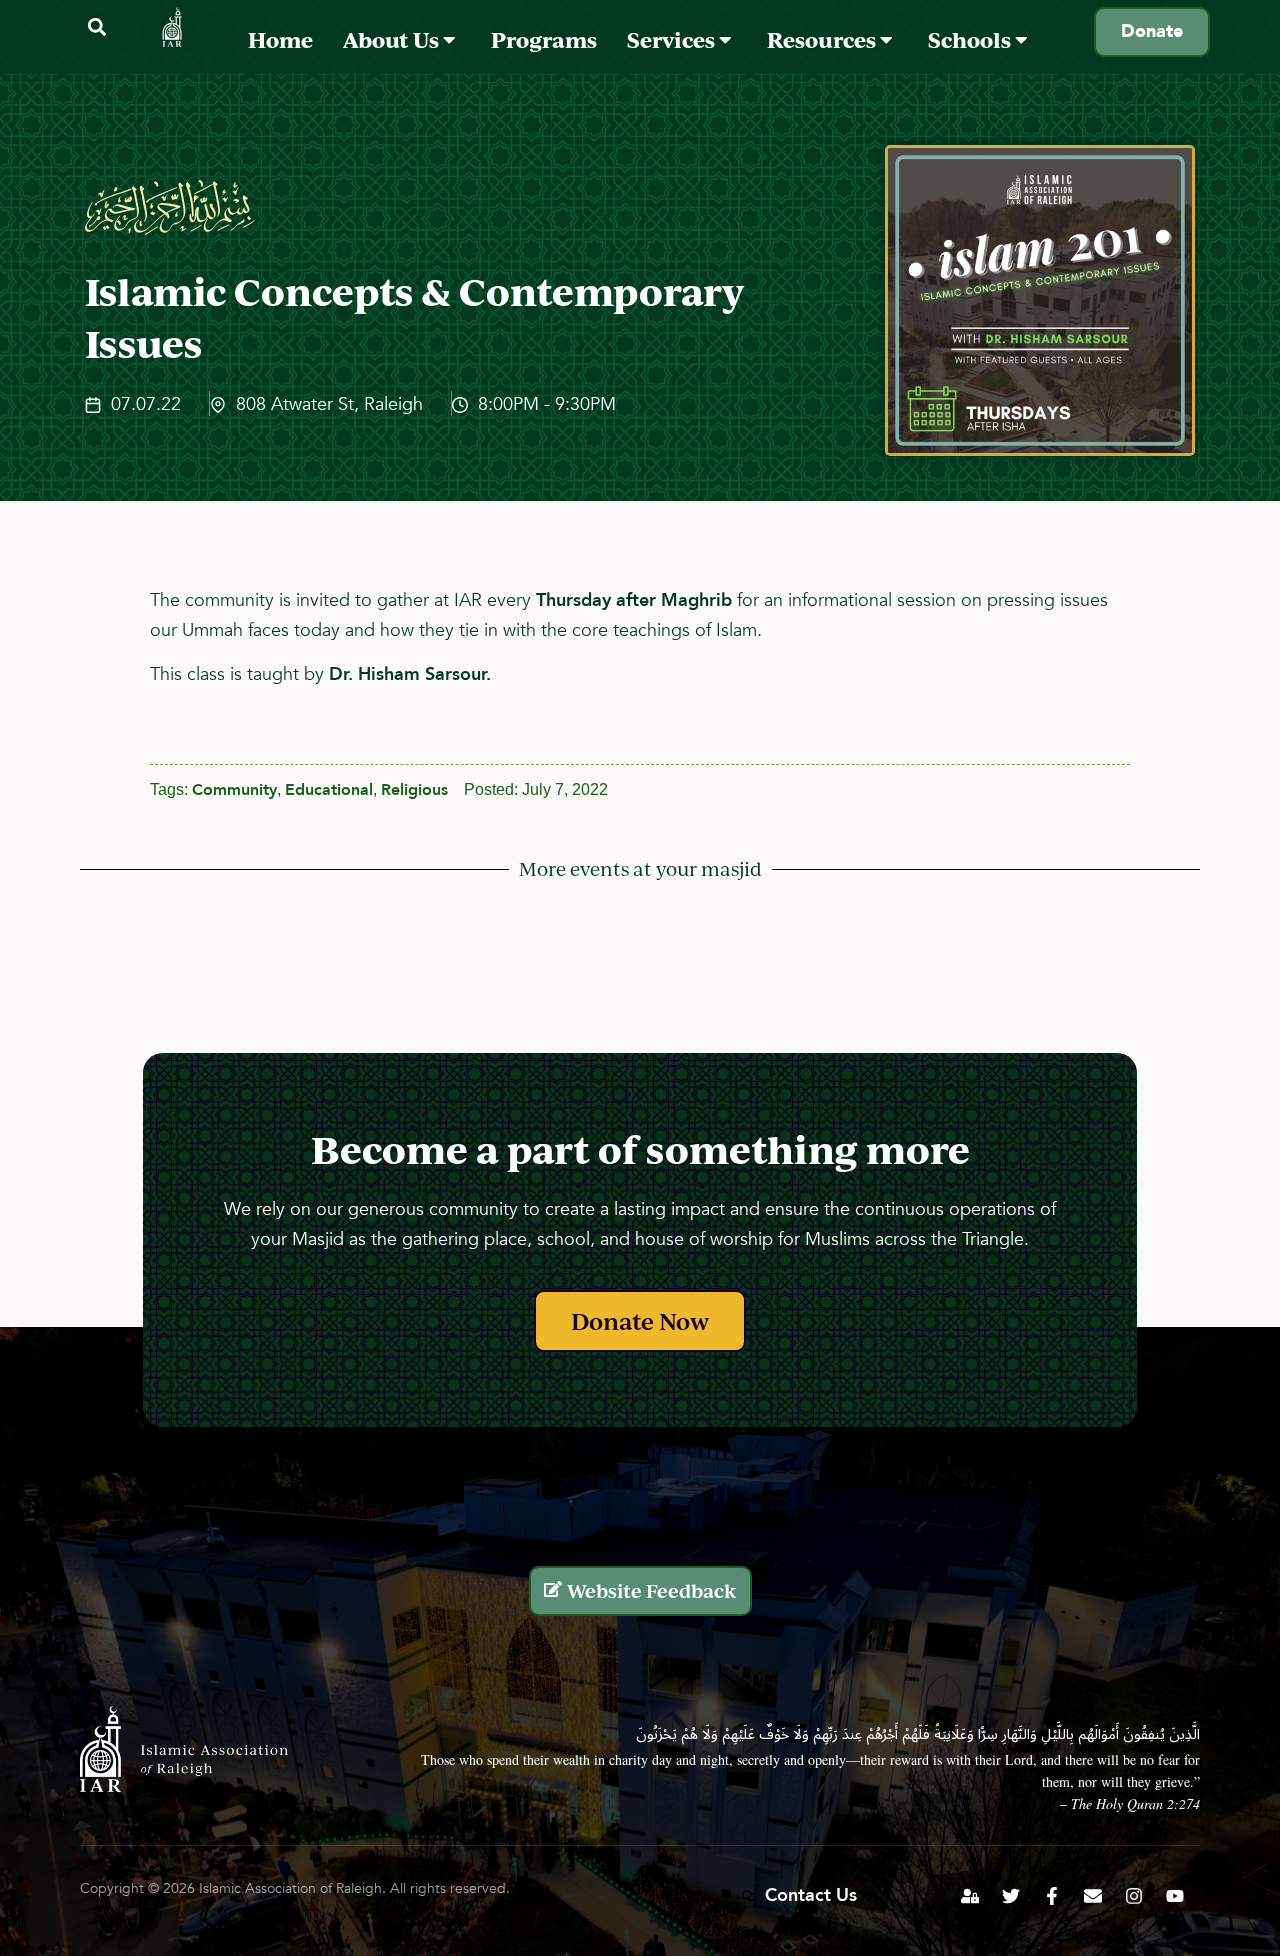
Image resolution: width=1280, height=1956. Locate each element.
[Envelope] (1093, 1896)
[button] (96, 27)
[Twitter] (1011, 1896)
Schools (971, 39)
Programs (544, 39)
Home (280, 39)
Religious (414, 790)
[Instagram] (1134, 1896)
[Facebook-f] (1052, 1896)
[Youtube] (1175, 1896)
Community (234, 790)
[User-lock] (970, 1896)
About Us (393, 39)
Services (673, 39)
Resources (823, 39)
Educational (329, 790)
